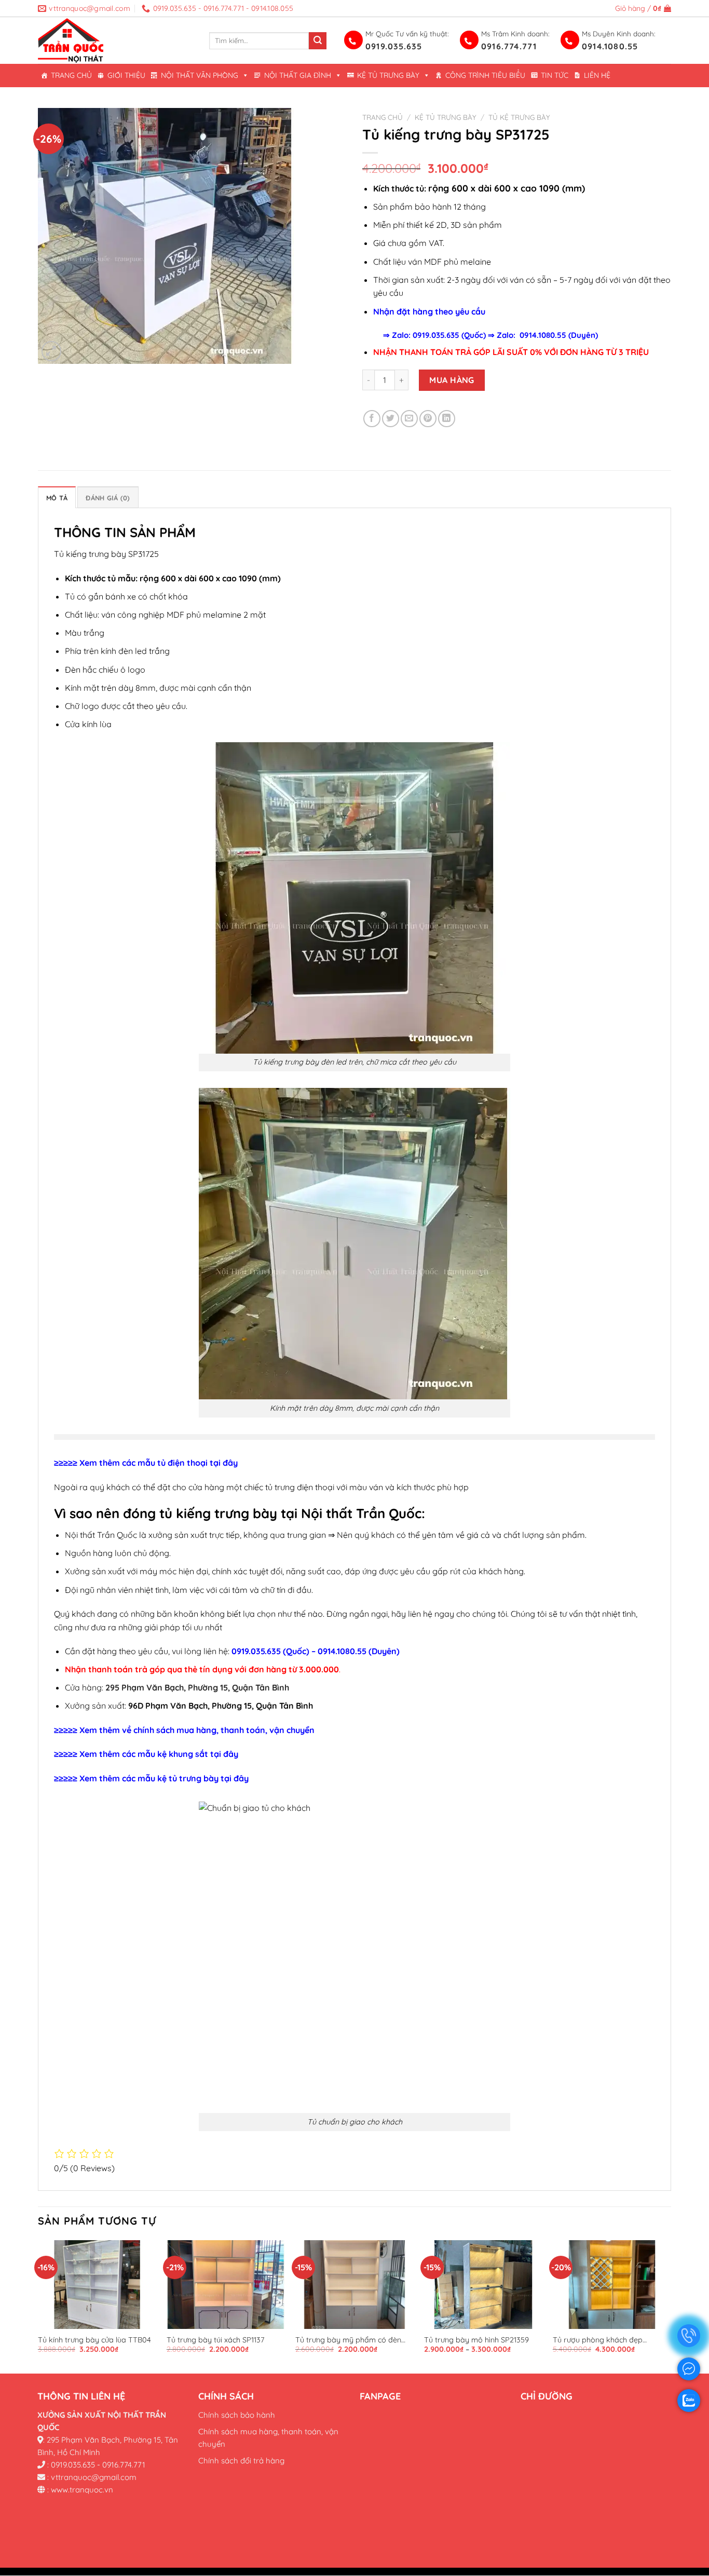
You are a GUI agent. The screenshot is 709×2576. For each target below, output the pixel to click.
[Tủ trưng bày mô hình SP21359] (483, 2285)
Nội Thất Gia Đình (298, 75)
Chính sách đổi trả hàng (241, 2461)
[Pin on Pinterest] (428, 419)
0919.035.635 (394, 46)
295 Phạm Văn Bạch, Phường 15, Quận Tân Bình (197, 1687)
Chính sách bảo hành (237, 2415)
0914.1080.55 (610, 46)
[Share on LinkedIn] (447, 419)
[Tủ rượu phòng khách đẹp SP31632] (612, 2285)
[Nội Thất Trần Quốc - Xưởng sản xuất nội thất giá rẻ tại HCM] (116, 40)
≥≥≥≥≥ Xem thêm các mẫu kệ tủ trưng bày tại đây (151, 1778)
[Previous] (38, 2306)
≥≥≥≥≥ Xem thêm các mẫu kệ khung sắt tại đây (146, 1754)
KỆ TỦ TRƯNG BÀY (388, 75)
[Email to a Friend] (409, 419)
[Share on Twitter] (391, 419)
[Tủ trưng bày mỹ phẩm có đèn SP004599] (354, 2285)
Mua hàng (452, 380)
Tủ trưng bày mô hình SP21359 (476, 2340)
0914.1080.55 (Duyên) (559, 335)
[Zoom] (52, 351)
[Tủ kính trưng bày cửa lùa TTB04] (97, 2285)
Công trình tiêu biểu (485, 75)
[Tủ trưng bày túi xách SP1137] (226, 2285)
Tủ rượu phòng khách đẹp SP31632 (598, 2340)
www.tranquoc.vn (82, 2490)
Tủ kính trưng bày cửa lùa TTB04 (94, 2340)
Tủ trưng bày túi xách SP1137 (215, 2340)
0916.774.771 (509, 46)
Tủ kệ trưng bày (519, 117)
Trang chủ (71, 75)
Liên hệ (597, 75)
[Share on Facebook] (372, 419)
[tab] (57, 497)
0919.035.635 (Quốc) (449, 335)
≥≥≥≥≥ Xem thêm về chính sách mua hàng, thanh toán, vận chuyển (184, 1730)
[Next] (671, 2306)
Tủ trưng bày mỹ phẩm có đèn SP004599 (348, 2340)
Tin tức (555, 75)
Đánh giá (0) (108, 498)
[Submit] (318, 41)
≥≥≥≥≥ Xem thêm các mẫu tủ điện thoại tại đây (146, 1463)
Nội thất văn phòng (200, 75)
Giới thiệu (126, 75)
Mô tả (57, 498)
